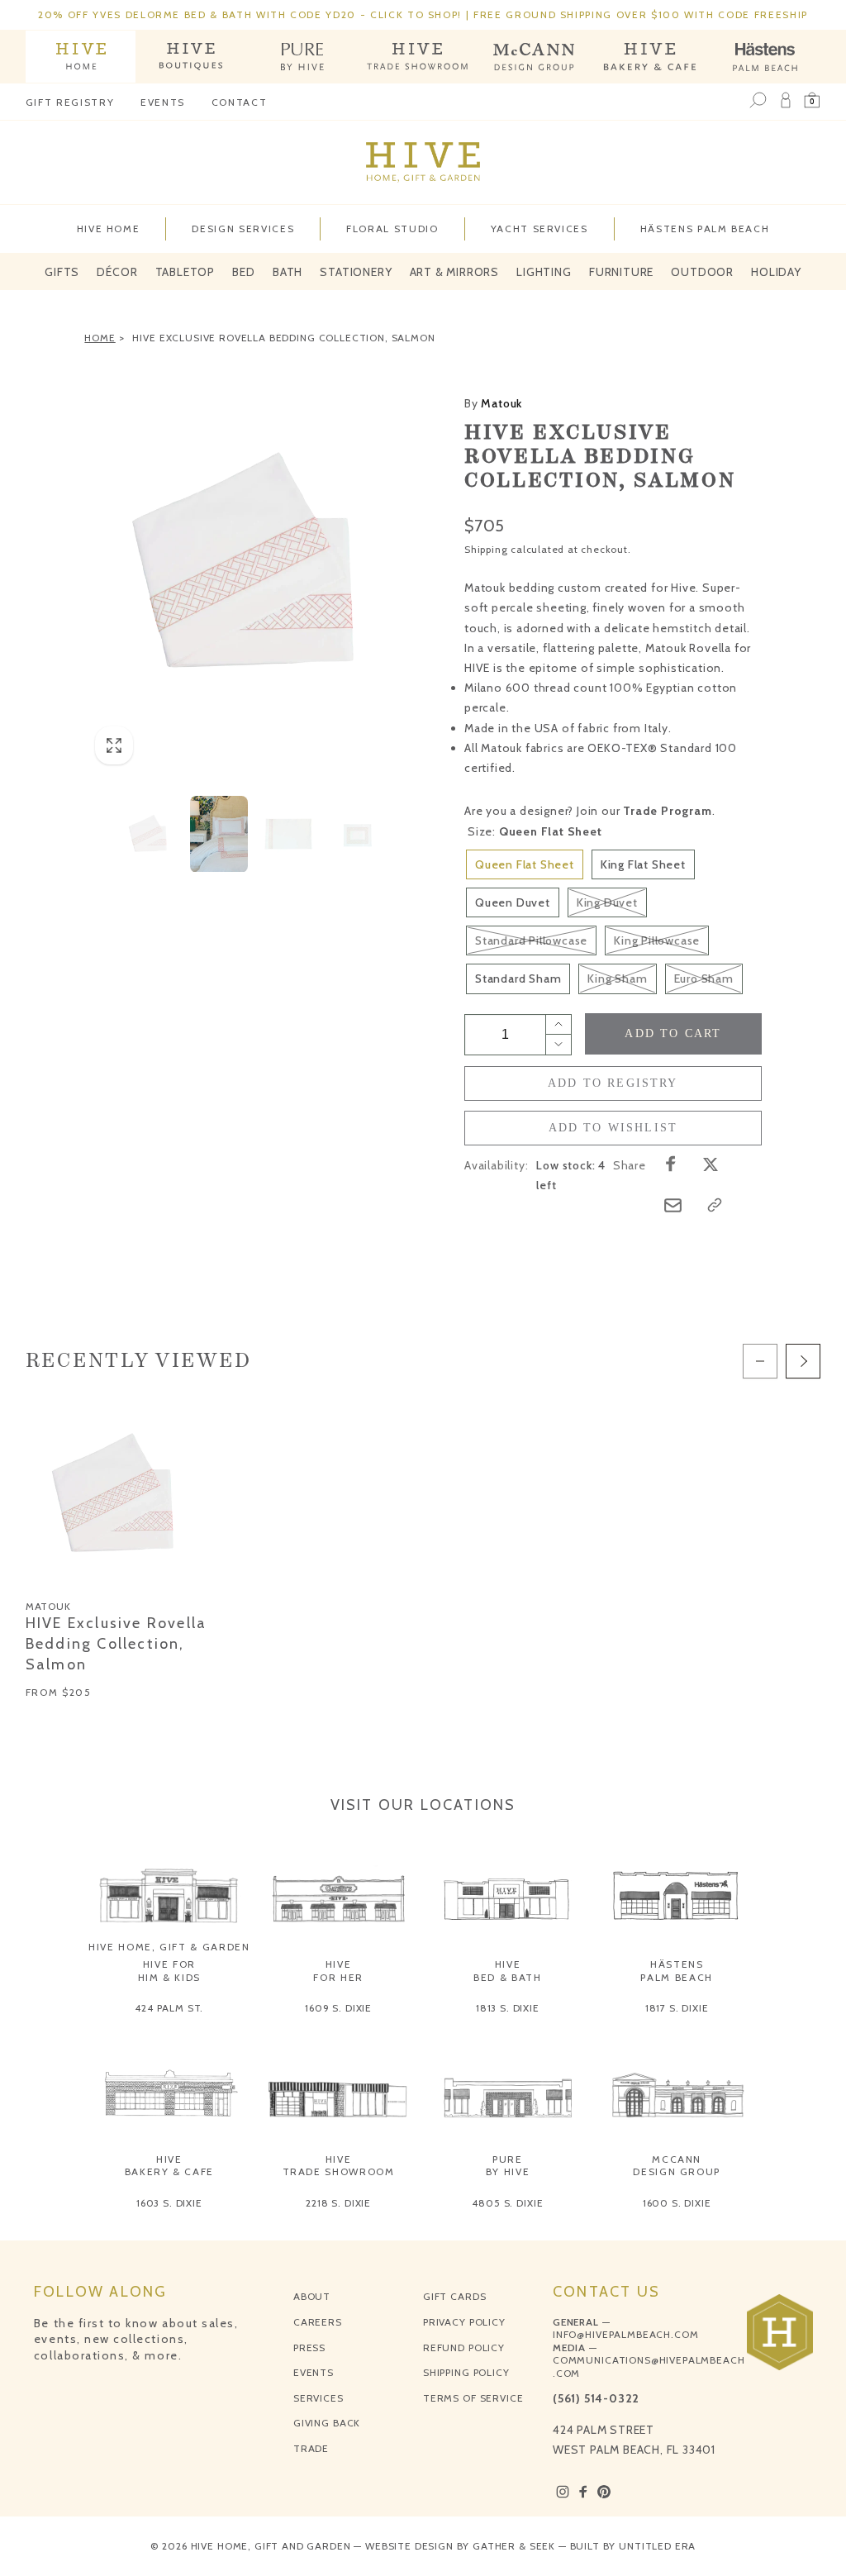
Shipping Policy (466, 2372)
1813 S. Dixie (508, 2008)
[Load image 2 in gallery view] (219, 834)
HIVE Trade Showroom (339, 2166)
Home (100, 338)
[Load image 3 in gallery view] (288, 834)
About (312, 2296)
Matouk (493, 403)
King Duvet (607, 902)
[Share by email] (673, 1205)
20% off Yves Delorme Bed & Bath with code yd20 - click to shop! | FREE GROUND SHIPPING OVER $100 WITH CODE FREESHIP (423, 14)
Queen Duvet (513, 902)
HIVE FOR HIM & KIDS (170, 1971)
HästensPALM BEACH (677, 1971)
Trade (311, 2448)
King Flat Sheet (643, 864)
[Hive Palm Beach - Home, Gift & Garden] (81, 57)
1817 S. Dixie (677, 2008)
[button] (812, 101)
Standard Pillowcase (531, 940)
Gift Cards (454, 2296)
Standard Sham (518, 978)
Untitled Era (657, 2546)
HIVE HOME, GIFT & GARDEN (169, 1947)
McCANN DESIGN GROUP (677, 2166)
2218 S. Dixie (338, 2203)
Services (318, 2398)
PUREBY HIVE (508, 2166)
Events (163, 102)
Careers (318, 2322)
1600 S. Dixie (677, 2203)
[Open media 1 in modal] (254, 564)
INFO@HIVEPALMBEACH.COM (625, 2334)
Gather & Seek (514, 2546)
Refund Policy (464, 2347)
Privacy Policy (464, 2322)
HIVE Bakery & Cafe (169, 2166)
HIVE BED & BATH (508, 1971)
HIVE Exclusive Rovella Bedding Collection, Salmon (283, 338)
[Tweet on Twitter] (711, 1164)
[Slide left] (760, 1361)
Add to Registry (613, 1083)
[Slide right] (803, 1361)
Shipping (486, 549)
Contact (240, 102)
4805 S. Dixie (507, 2203)
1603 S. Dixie (169, 2203)
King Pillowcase (657, 940)
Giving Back (327, 2423)
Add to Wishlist (613, 1128)
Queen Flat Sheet (525, 864)
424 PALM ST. (169, 2008)
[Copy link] (715, 1205)
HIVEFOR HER (338, 1971)
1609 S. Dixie (338, 2008)
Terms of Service (473, 2398)
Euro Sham (704, 978)
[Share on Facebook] (671, 1164)
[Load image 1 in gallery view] (150, 834)
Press (309, 2347)
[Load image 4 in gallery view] (358, 834)
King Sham (617, 978)
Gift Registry (70, 102)
